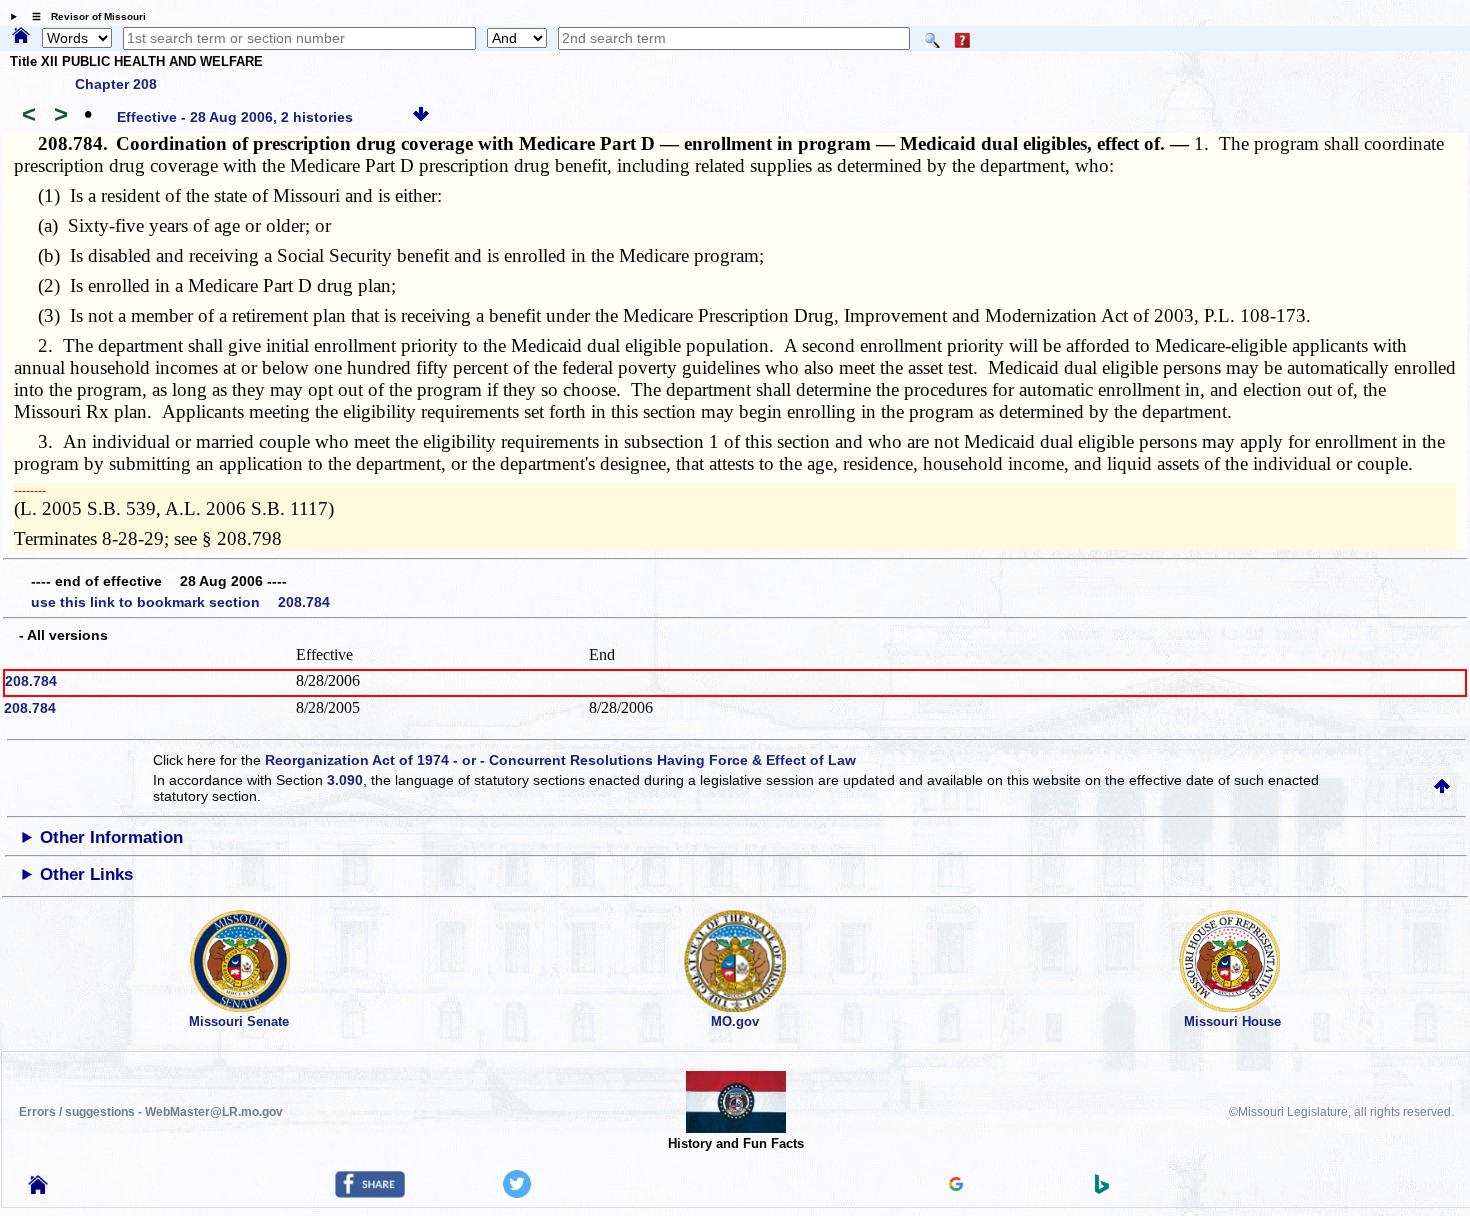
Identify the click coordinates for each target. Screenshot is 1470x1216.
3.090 (345, 780)
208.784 (31, 681)
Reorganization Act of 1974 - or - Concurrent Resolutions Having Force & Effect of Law (560, 760)
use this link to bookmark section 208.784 (180, 602)
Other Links (86, 874)
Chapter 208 (116, 84)
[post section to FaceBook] (370, 1193)
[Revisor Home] (38, 1189)
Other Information (111, 837)
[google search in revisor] (956, 1186)
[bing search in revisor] (1102, 1189)
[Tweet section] (517, 1193)
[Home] (21, 37)
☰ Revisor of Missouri (84, 16)
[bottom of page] (421, 117)
